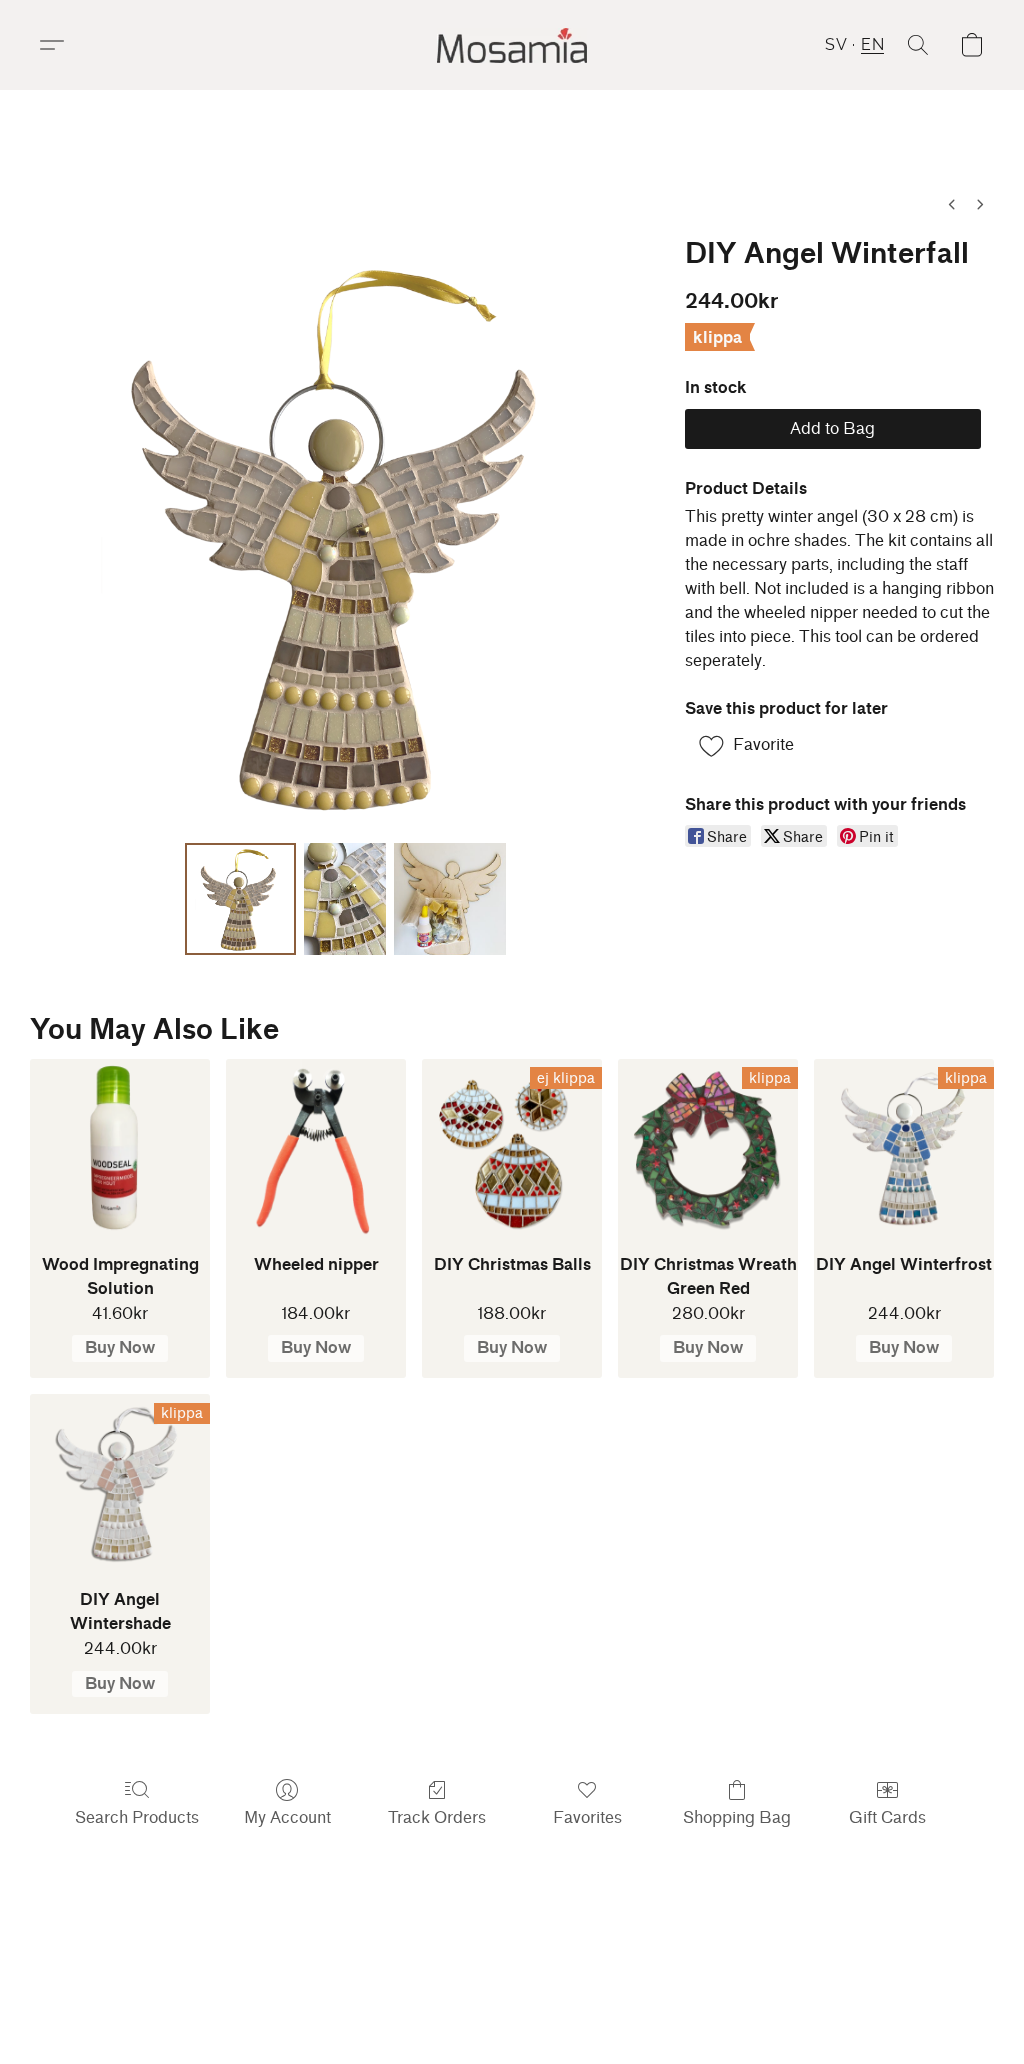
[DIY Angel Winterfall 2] (450, 899)
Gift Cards (887, 1817)
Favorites (587, 1817)
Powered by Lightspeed (512, 2010)
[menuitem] (952, 204)
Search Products (137, 1817)
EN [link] (437, 1975)
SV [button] (836, 44)
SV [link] (405, 1975)
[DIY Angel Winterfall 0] (241, 899)
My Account (287, 1817)
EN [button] (872, 44)
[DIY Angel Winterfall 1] (345, 899)
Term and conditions (535, 1975)
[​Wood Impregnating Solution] (120, 1149)
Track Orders (437, 1817)
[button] (512, 45)
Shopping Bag (737, 1817)
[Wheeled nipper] (316, 1149)
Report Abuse (669, 1975)
